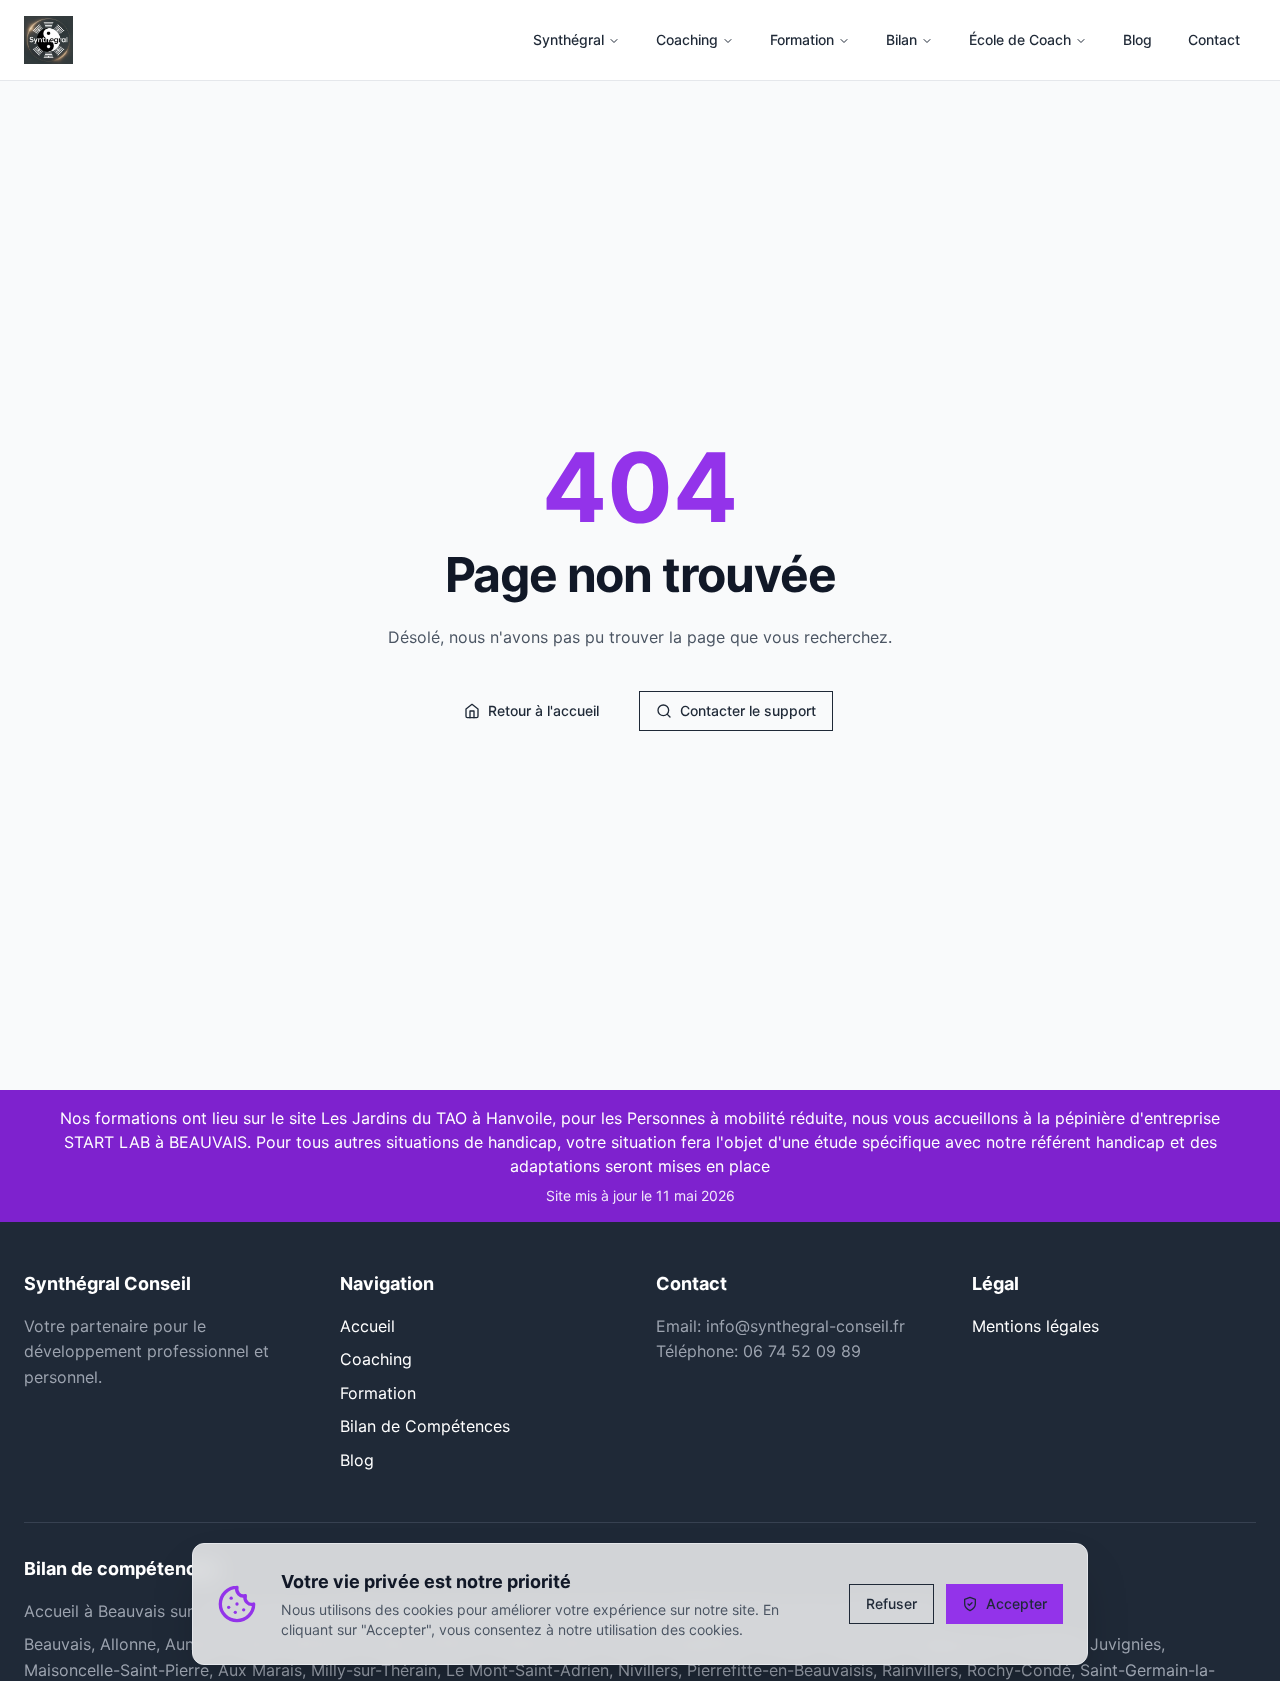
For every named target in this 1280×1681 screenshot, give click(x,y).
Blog (357, 1460)
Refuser (891, 1603)
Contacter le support (748, 710)
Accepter (1016, 1603)
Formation (802, 39)
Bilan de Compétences (425, 1426)
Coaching (687, 39)
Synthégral (568, 39)
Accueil (367, 1326)
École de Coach (1020, 39)
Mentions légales (1035, 1326)
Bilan (901, 39)
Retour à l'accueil (543, 710)
